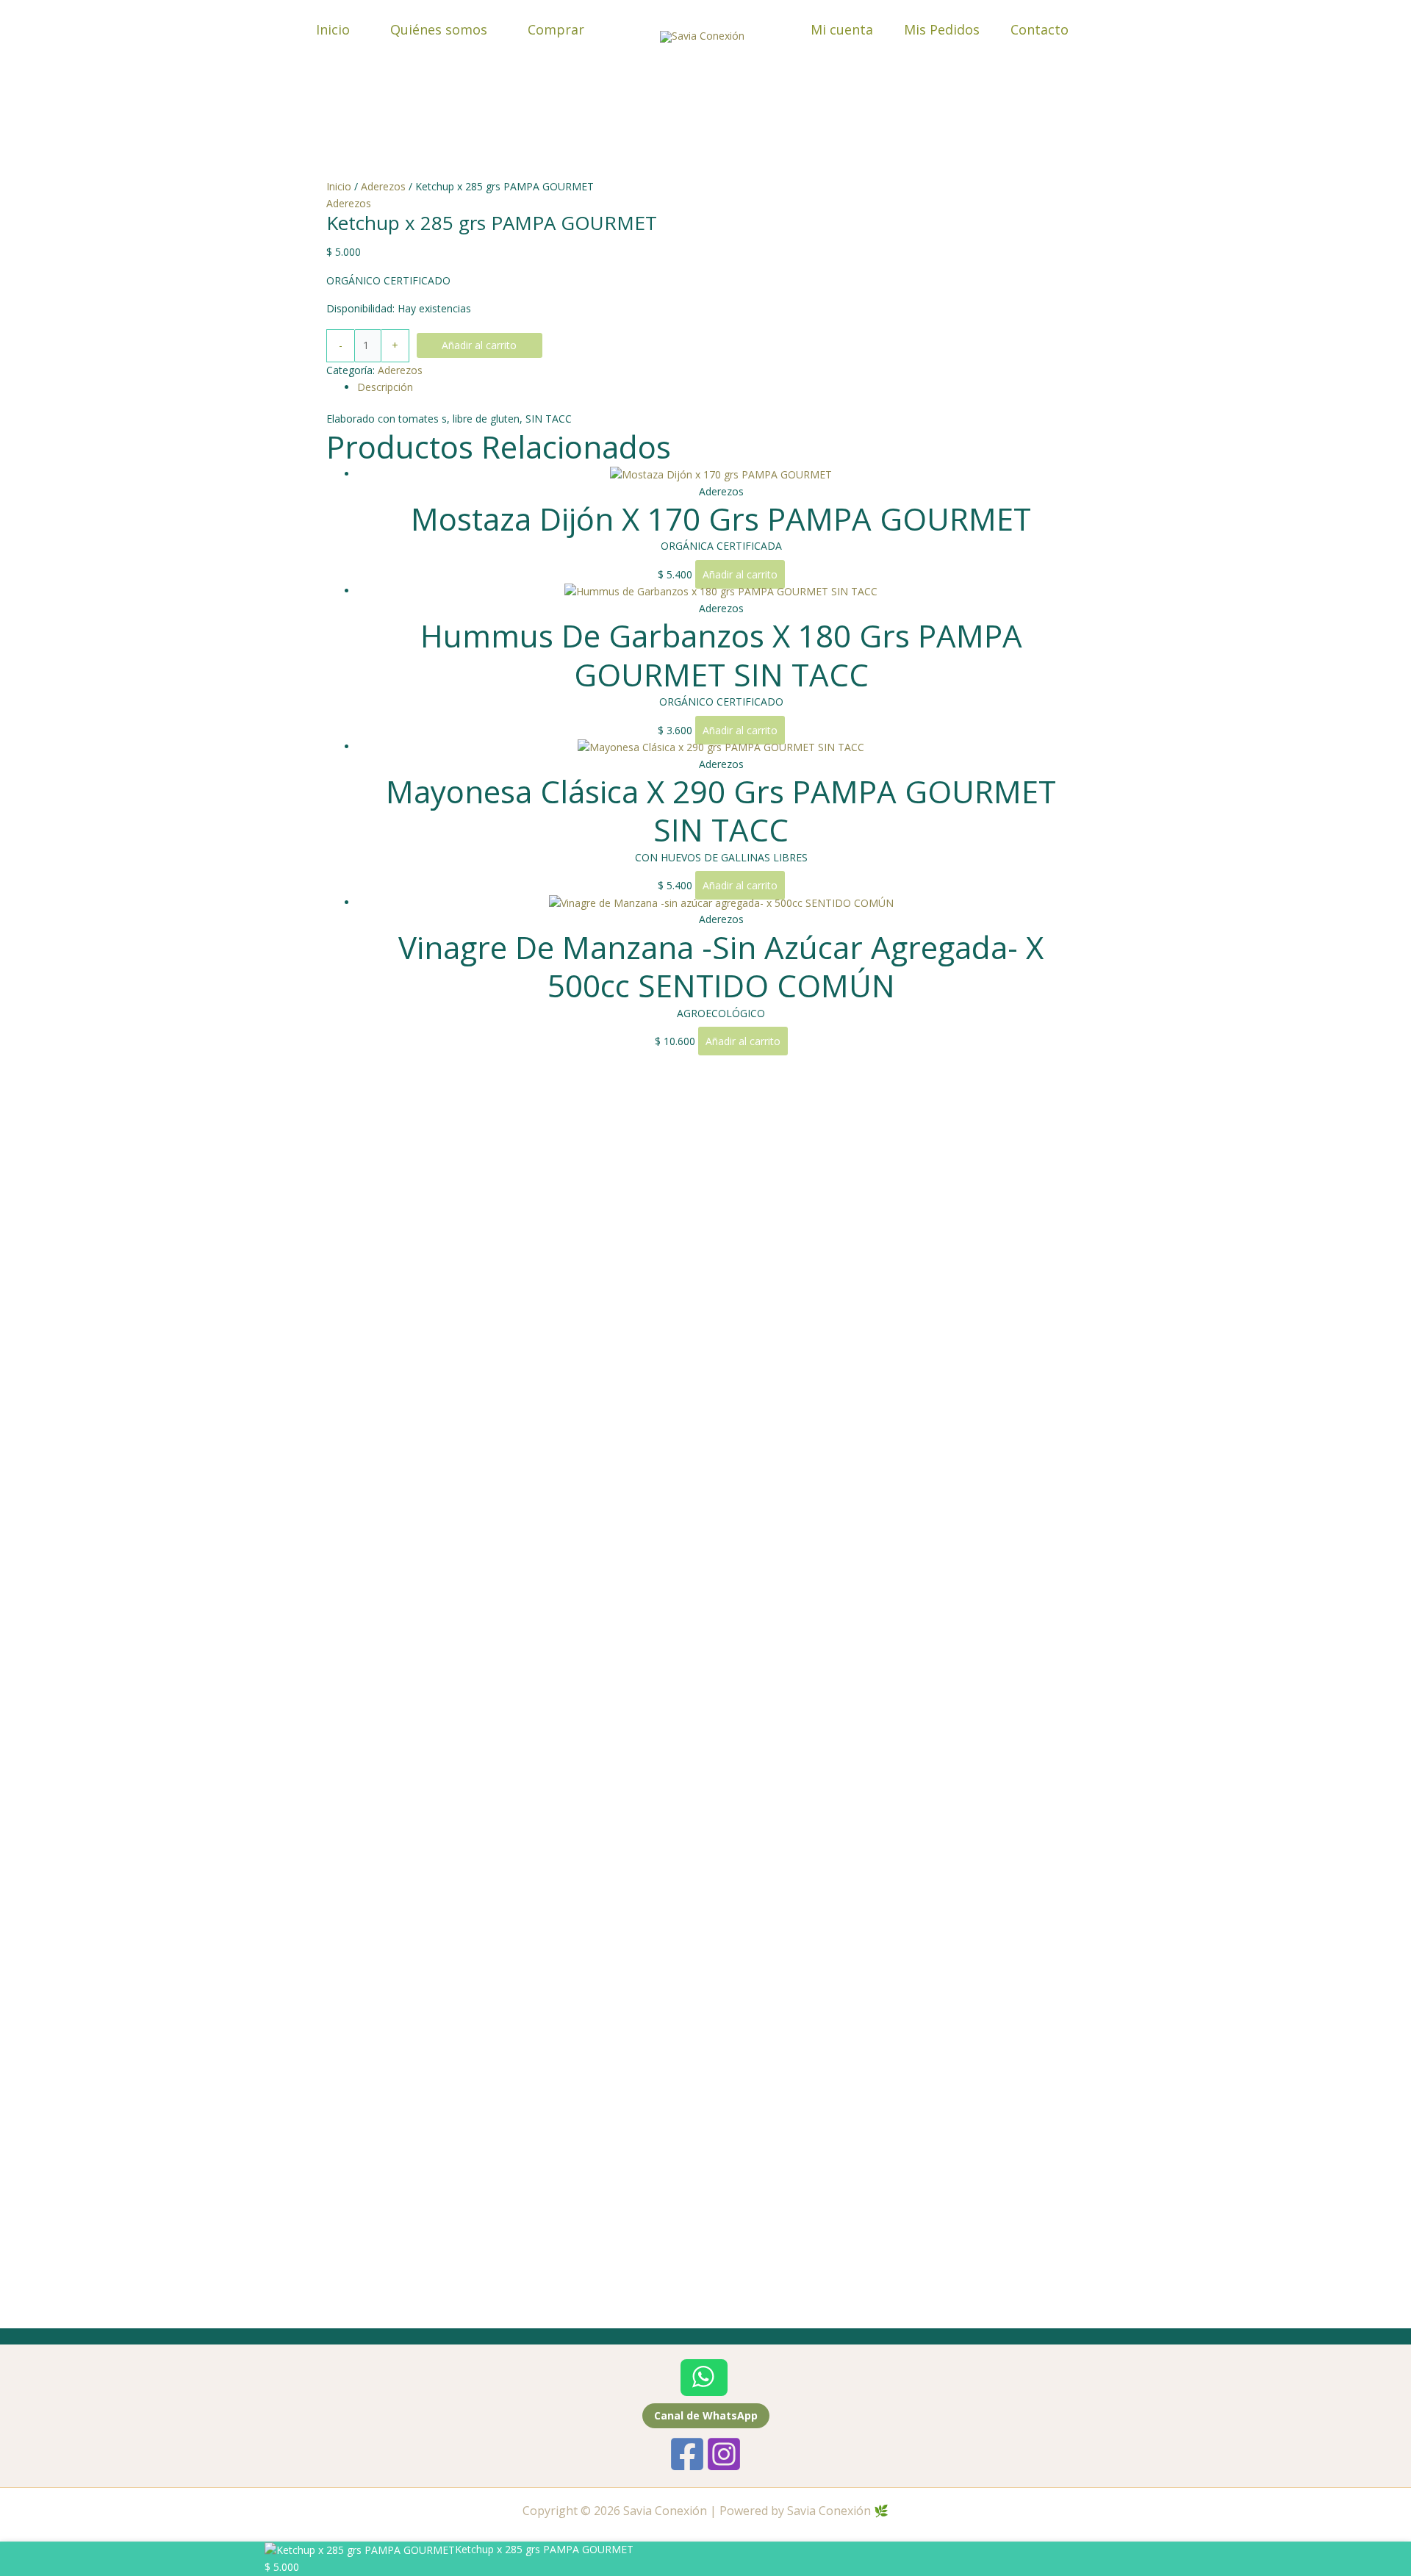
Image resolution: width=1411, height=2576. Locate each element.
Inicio (333, 29)
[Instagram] (724, 2454)
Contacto (1040, 29)
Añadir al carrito (479, 345)
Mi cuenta (842, 29)
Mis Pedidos (942, 29)
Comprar (556, 29)
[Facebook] (687, 2454)
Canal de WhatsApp (706, 2415)
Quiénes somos (439, 29)
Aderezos (383, 186)
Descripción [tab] (385, 387)
